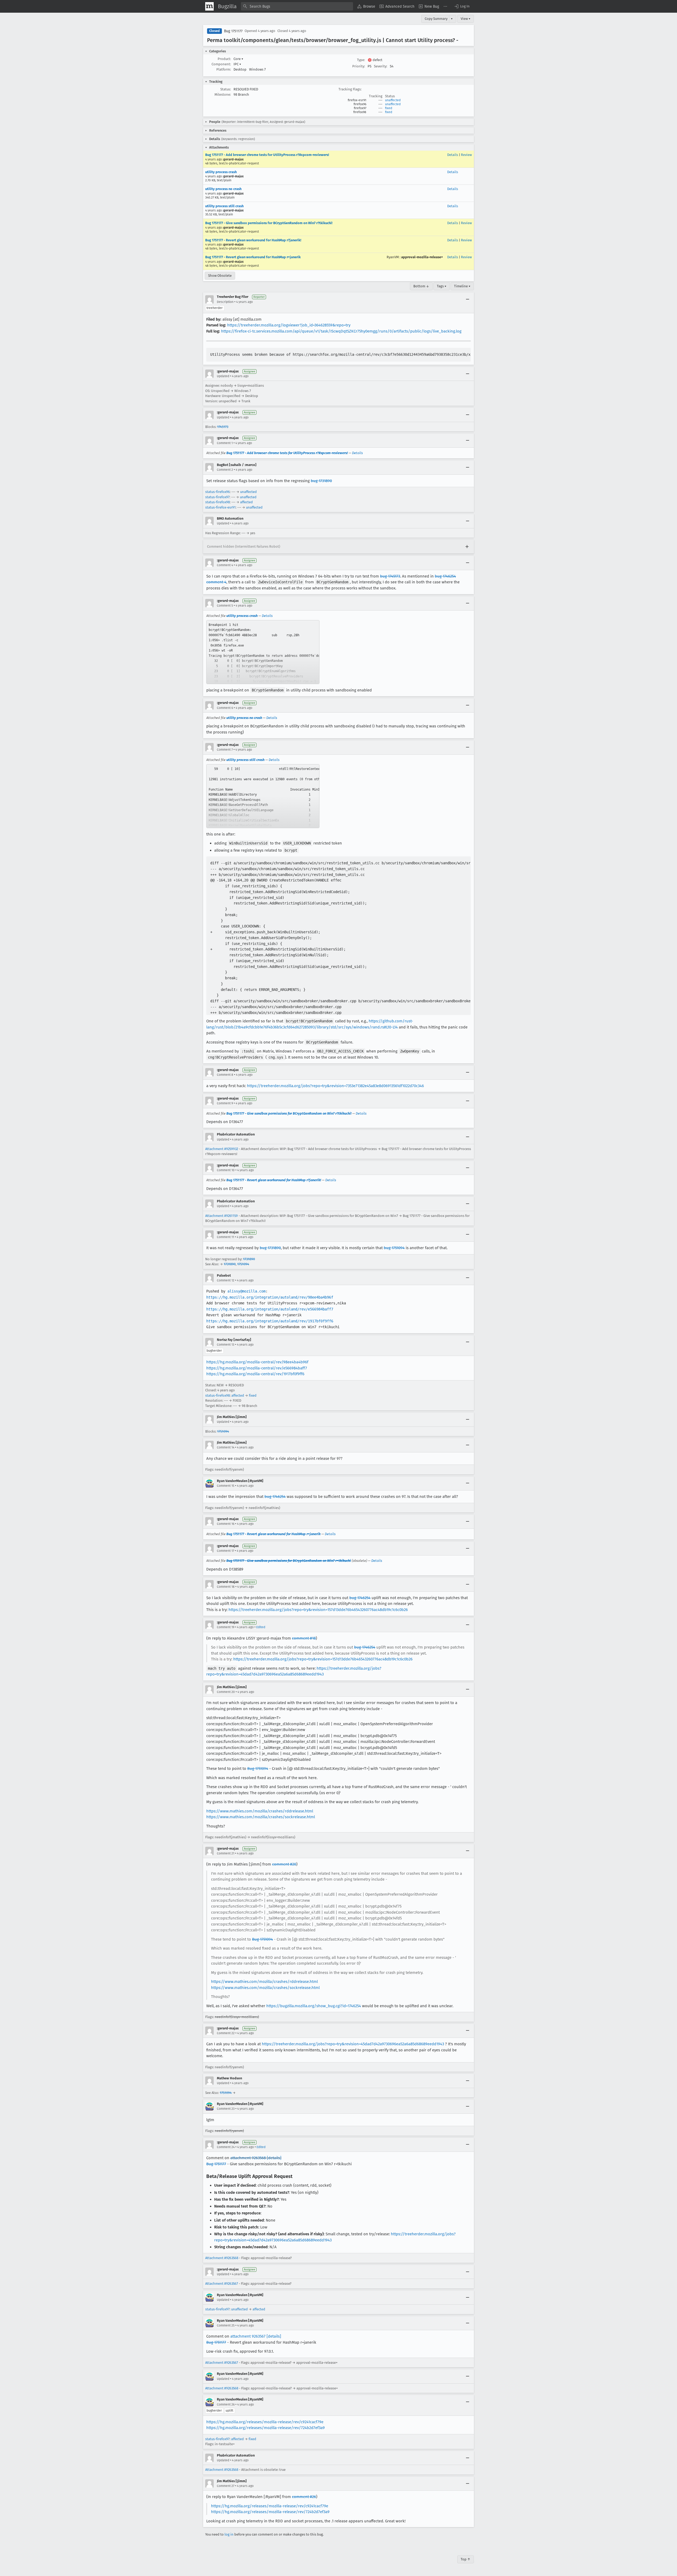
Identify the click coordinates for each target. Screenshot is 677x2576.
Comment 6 (225, 708)
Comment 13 (226, 1345)
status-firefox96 (218, 492)
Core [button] (238, 59)
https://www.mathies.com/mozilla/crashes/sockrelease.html (261, 1817)
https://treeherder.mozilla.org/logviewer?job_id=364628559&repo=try (289, 325)
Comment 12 (226, 1280)
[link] (263, 652)
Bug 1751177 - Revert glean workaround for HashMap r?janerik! (253, 240)
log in (229, 2534)
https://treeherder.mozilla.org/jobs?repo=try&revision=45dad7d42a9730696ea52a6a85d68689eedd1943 (353, 2044)
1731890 (249, 1259)
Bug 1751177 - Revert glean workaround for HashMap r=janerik (253, 257)
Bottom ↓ (421, 286)
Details (453, 155)
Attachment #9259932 (222, 1149)
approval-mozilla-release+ (422, 257)
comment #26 (304, 2497)
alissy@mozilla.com (246, 1291)
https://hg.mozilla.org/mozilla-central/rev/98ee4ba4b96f (257, 1362)
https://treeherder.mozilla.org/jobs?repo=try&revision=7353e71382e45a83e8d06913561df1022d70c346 (335, 1086)
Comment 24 (226, 2147)
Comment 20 (226, 1692)
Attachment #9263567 (222, 2284)
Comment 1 (225, 443)
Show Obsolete (220, 276)
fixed (389, 108)
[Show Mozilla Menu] (209, 6)
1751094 (243, 1264)
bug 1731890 (321, 481)
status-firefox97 (217, 497)
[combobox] (297, 6)
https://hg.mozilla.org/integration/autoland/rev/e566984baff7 (270, 1309)
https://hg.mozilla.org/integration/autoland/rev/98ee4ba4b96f (270, 1297)
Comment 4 (225, 565)
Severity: (381, 66)
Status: (226, 89)
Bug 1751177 (233, 31)
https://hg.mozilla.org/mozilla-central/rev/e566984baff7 (257, 1368)
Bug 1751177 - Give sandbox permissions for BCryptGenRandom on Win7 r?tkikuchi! (269, 223)
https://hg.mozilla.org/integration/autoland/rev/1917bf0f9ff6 (270, 1321)
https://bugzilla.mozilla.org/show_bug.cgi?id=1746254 (314, 2006)
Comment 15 (226, 1486)
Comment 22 (226, 2033)
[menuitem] (366, 6)
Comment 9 (225, 1103)
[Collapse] (468, 299)
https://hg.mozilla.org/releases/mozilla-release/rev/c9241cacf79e (265, 2422)
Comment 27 (226, 2486)
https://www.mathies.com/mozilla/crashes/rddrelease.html (260, 1811)
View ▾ (466, 19)
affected (246, 502)
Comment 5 (225, 606)
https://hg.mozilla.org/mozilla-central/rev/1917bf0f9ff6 (255, 1374)
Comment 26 (226, 2404)
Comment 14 (226, 1447)
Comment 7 (225, 750)
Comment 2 (225, 470)
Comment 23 (226, 2109)
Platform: (224, 69)
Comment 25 (226, 2325)
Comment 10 (226, 1170)
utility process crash (221, 172)
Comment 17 (225, 1551)
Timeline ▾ (462, 286)
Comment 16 (226, 1524)
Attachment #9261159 (221, 1216)
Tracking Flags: (350, 89)
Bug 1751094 (258, 1769)
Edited (261, 1627)
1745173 (223, 427)
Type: (361, 60)
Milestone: (223, 94)
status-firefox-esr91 (220, 507)
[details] (274, 2158)
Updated (223, 376)
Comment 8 (225, 1075)
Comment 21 (226, 1853)
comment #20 (284, 1864)
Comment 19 (226, 1627)
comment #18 (304, 1638)
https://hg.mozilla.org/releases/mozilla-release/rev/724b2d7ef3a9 (266, 2428)
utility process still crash (224, 206)
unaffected (393, 100)
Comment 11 (225, 1237)
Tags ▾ (442, 286)
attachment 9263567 (248, 2336)
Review (466, 155)
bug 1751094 (394, 1248)
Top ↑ (466, 2559)
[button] (462, 6)
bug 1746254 (275, 1497)
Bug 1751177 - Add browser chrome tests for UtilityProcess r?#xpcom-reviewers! (267, 155)
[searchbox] (297, 6)
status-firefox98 (218, 502)
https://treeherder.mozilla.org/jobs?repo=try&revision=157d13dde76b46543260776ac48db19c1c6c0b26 (318, 1610)
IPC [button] (237, 64)
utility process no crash (223, 189)
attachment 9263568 (248, 2158)
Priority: (359, 66)
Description (225, 302)
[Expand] (467, 547)
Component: (221, 64)
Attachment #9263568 (222, 2258)
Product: (224, 59)
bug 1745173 (390, 576)
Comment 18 (226, 1587)
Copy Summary (436, 19)
